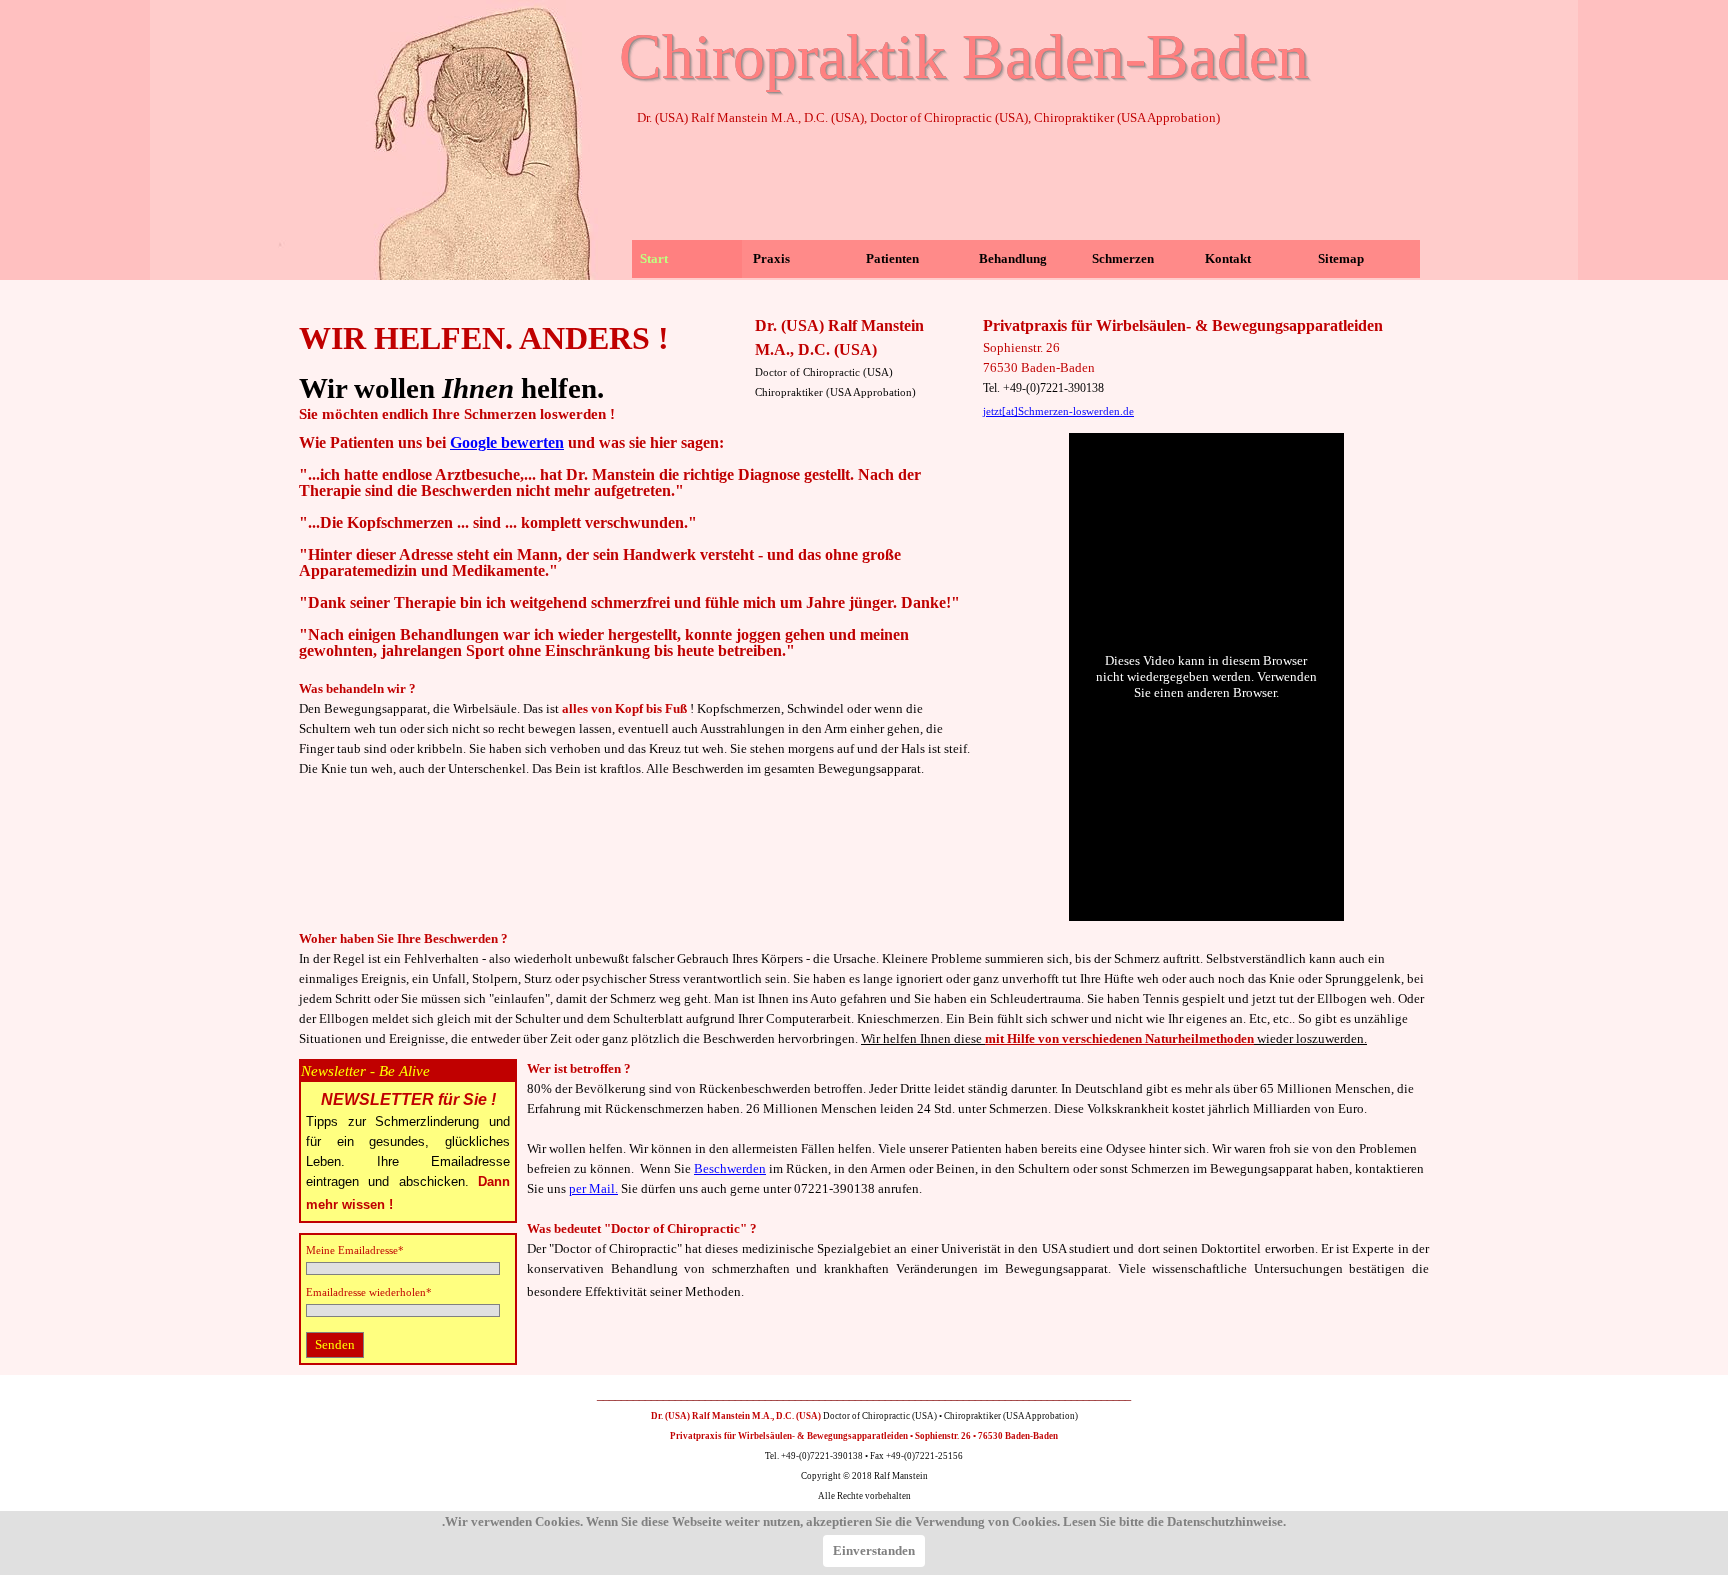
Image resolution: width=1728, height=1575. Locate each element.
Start (654, 258)
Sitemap (1341, 258)
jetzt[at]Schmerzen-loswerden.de (1058, 411)
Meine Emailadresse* (355, 1250)
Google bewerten (507, 442)
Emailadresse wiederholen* (369, 1292)
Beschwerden (730, 1168)
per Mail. (593, 1188)
